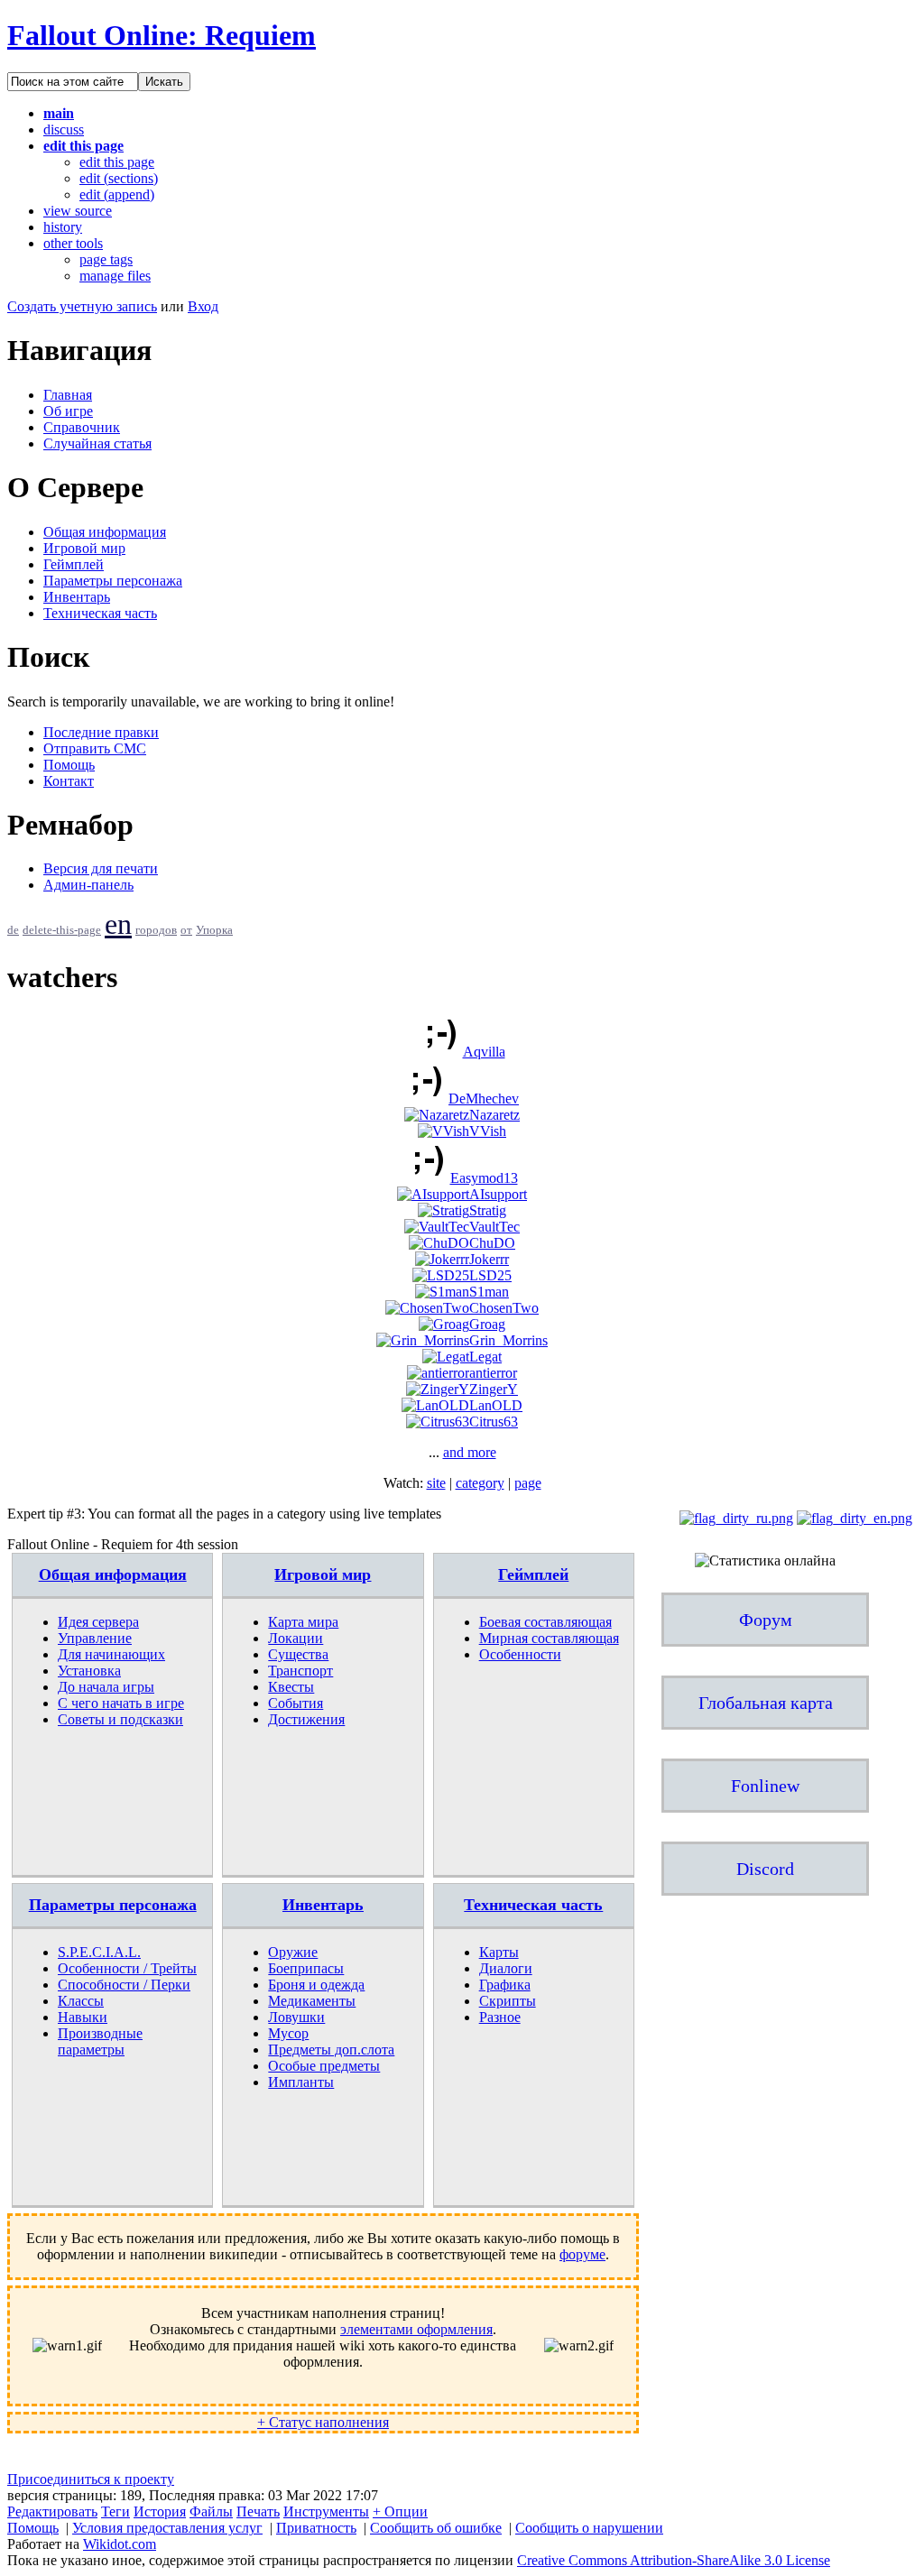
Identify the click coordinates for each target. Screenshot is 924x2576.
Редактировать (52, 2511)
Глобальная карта (766, 1703)
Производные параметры (100, 2041)
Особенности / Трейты (127, 1968)
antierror (493, 1373)
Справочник (82, 427)
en (118, 924)
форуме (582, 2254)
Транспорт (300, 1671)
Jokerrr (489, 1259)
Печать (258, 2511)
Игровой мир (84, 548)
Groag (487, 1324)
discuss (64, 129)
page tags (106, 259)
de (13, 930)
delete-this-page (62, 930)
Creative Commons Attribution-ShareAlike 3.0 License (674, 2560)
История (160, 2511)
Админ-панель (88, 885)
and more (470, 1452)
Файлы (211, 2511)
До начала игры (106, 1687)
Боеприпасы (306, 1968)
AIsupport (498, 1194)
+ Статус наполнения (323, 2422)
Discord (765, 1869)
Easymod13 (484, 1178)
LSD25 (490, 1275)
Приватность (316, 2528)
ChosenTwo (504, 1308)
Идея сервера (98, 1622)
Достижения (306, 1719)
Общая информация (105, 532)
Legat (485, 1357)
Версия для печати (101, 868)
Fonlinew (765, 1786)
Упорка (214, 930)
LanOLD (496, 1405)
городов (156, 930)
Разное (500, 2017)
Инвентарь (77, 597)
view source (78, 211)
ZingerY (494, 1389)
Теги (115, 2511)
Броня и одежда (316, 1985)
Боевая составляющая (545, 1622)
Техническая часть (100, 613)
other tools (73, 243)
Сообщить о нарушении (589, 2528)
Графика (505, 1985)
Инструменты (326, 2511)
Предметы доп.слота (331, 2050)
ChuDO (492, 1243)
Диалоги (506, 1968)
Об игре (68, 411)
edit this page (83, 146)
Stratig (488, 1210)
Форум (766, 1620)
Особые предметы (324, 2066)
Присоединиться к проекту (91, 2479)
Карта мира (303, 1622)
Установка (89, 1671)
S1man (489, 1292)
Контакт (69, 781)
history (63, 227)
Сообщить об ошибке (436, 2528)
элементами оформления (416, 2329)
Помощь (69, 765)
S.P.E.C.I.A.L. (99, 1952)
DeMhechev (484, 1099)
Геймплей (74, 564)
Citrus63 (494, 1422)
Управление (95, 1638)
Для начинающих (111, 1654)
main (59, 113)
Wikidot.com (120, 2544)
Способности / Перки (124, 1985)
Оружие (293, 1952)
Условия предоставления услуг (167, 2528)
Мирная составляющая (549, 1638)
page (528, 1483)
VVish (488, 1131)
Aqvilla (484, 1052)
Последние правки (101, 732)
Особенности (520, 1654)
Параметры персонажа (113, 581)
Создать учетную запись (82, 306)
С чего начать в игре (121, 1703)
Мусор (288, 2033)
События (296, 1703)
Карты (499, 1952)
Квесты (291, 1687)
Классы (81, 2001)
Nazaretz (494, 1115)
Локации (296, 1638)
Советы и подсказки (120, 1719)
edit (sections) (119, 178)
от (186, 930)
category (480, 1483)
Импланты (301, 2082)
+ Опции (400, 2511)
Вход (203, 306)
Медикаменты (312, 2001)
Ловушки (296, 2017)
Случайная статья (97, 443)
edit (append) (117, 194)
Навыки (83, 2017)
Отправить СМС (95, 748)
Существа (298, 1654)
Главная (68, 395)
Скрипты (508, 2001)
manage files (115, 276)
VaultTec (494, 1227)
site (436, 1483)
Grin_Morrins (508, 1340)
